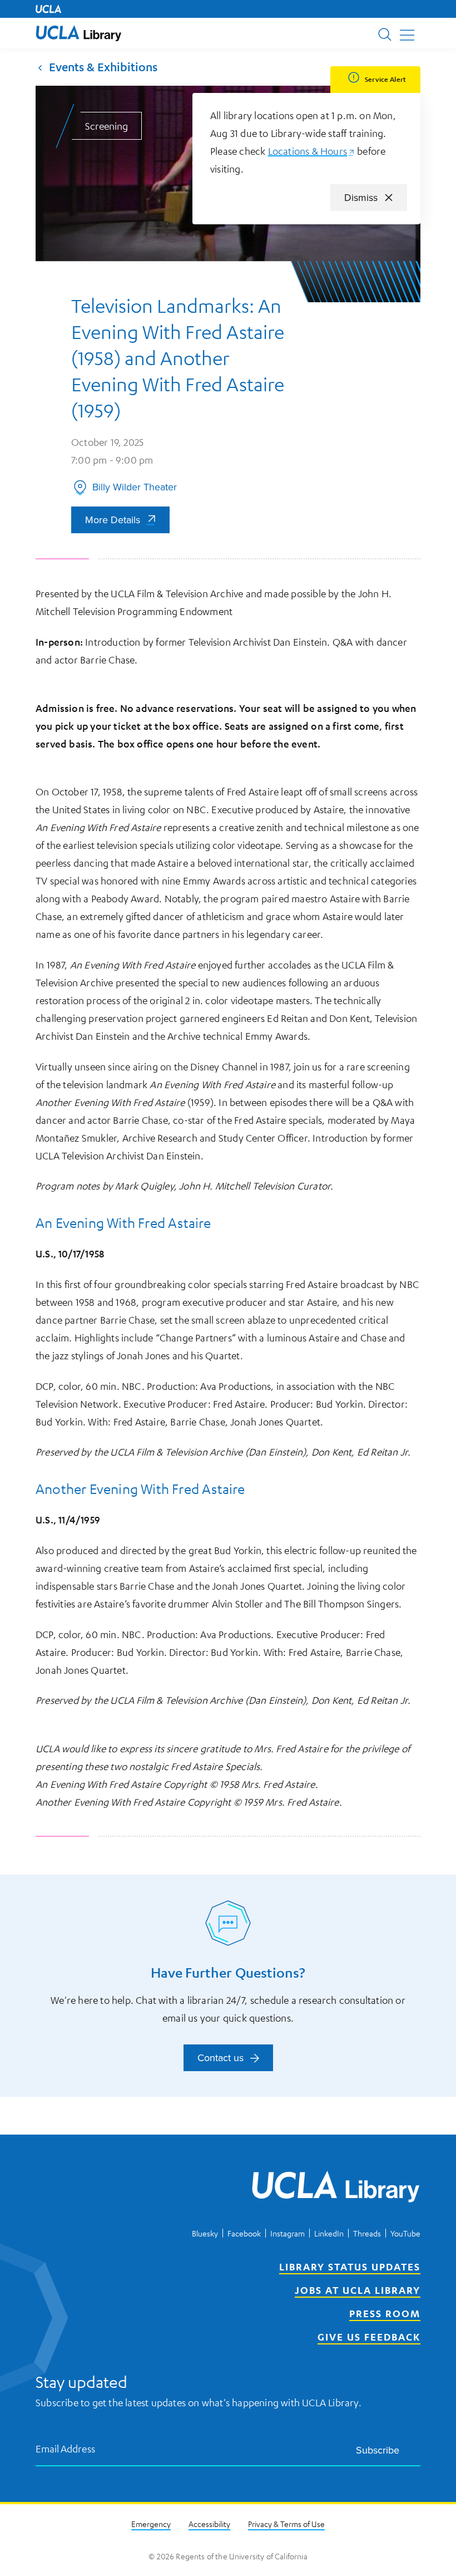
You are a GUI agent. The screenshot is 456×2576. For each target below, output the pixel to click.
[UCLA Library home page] (79, 33)
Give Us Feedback (369, 2337)
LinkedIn (329, 2233)
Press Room (385, 2313)
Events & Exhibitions (103, 67)
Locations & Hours (311, 151)
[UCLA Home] (48, 9)
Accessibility (209, 2524)
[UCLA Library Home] (336, 2189)
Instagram (288, 2233)
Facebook (244, 2233)
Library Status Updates (350, 2267)
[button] (79, 33)
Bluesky (205, 2233)
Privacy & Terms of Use (286, 2524)
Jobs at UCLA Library (358, 2290)
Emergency (151, 2524)
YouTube (405, 2233)
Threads (367, 2233)
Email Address (66, 2448)
